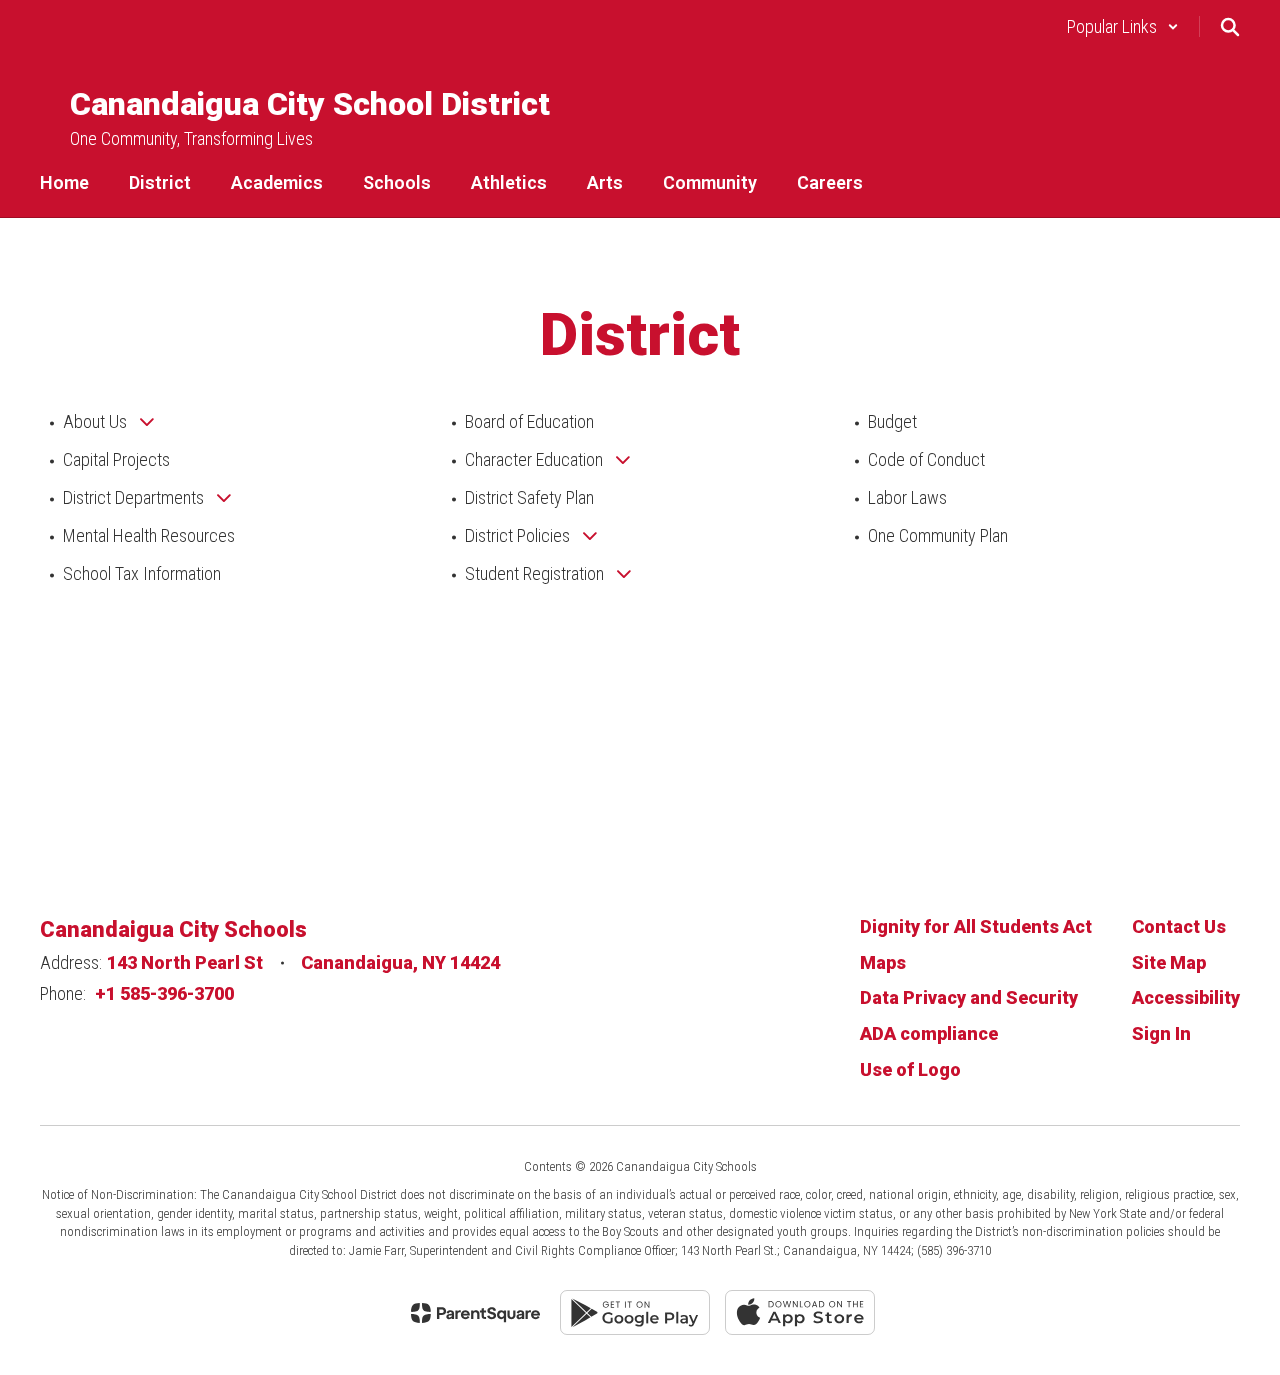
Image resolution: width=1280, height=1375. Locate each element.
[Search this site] (1230, 27)
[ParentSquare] (475, 1313)
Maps (883, 962)
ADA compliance (929, 1033)
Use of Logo (910, 1069)
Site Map (1169, 962)
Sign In (1161, 1033)
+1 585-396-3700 (164, 993)
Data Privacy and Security (969, 997)
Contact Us (1179, 926)
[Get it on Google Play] (635, 1312)
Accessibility (1186, 997)
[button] (1123, 26)
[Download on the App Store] (800, 1312)
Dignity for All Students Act (976, 926)
